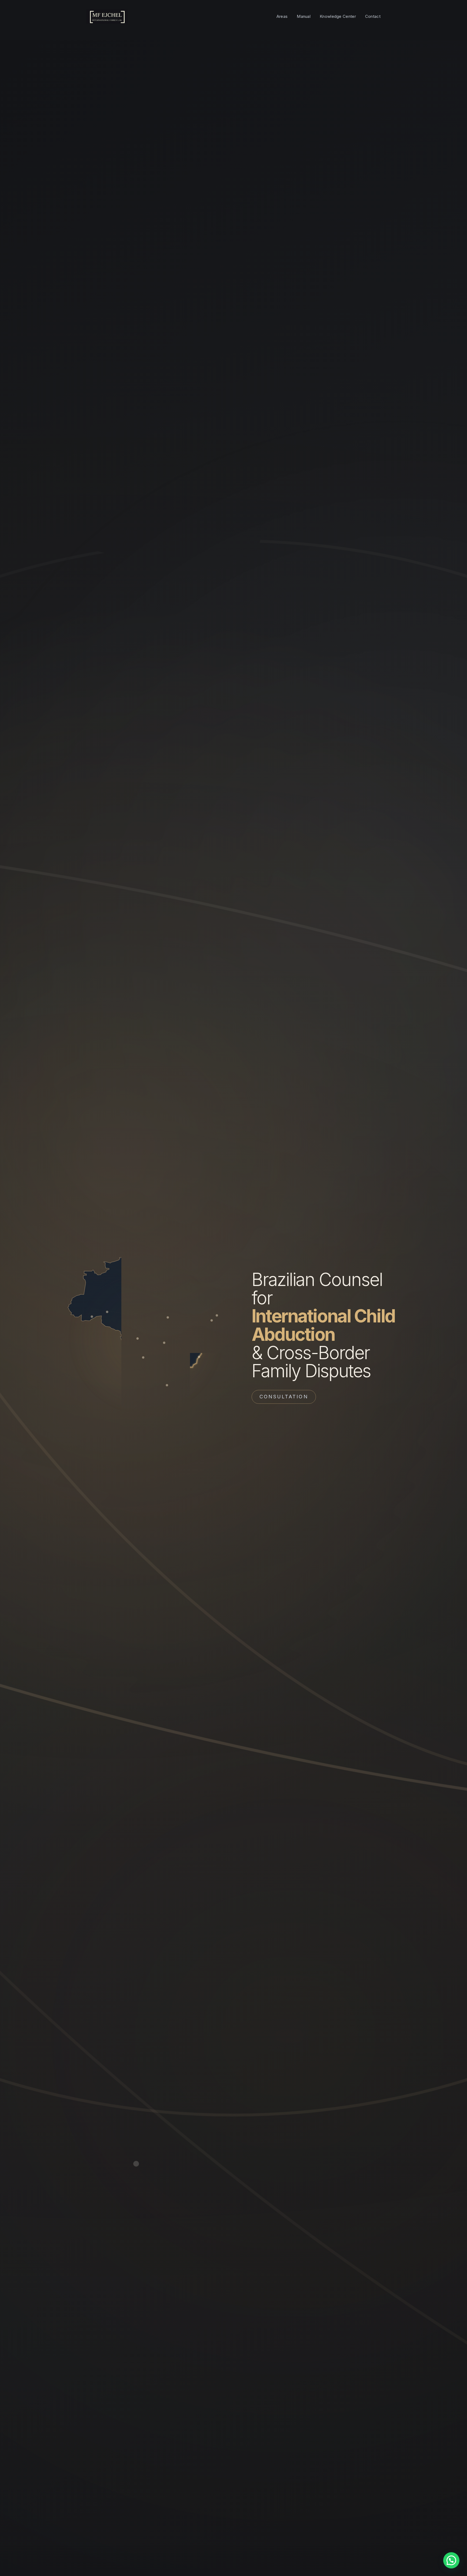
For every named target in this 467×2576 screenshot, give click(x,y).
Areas (282, 16)
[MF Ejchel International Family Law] (107, 16)
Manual (304, 16)
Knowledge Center (338, 16)
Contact (373, 16)
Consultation (284, 1397)
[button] (451, 2560)
